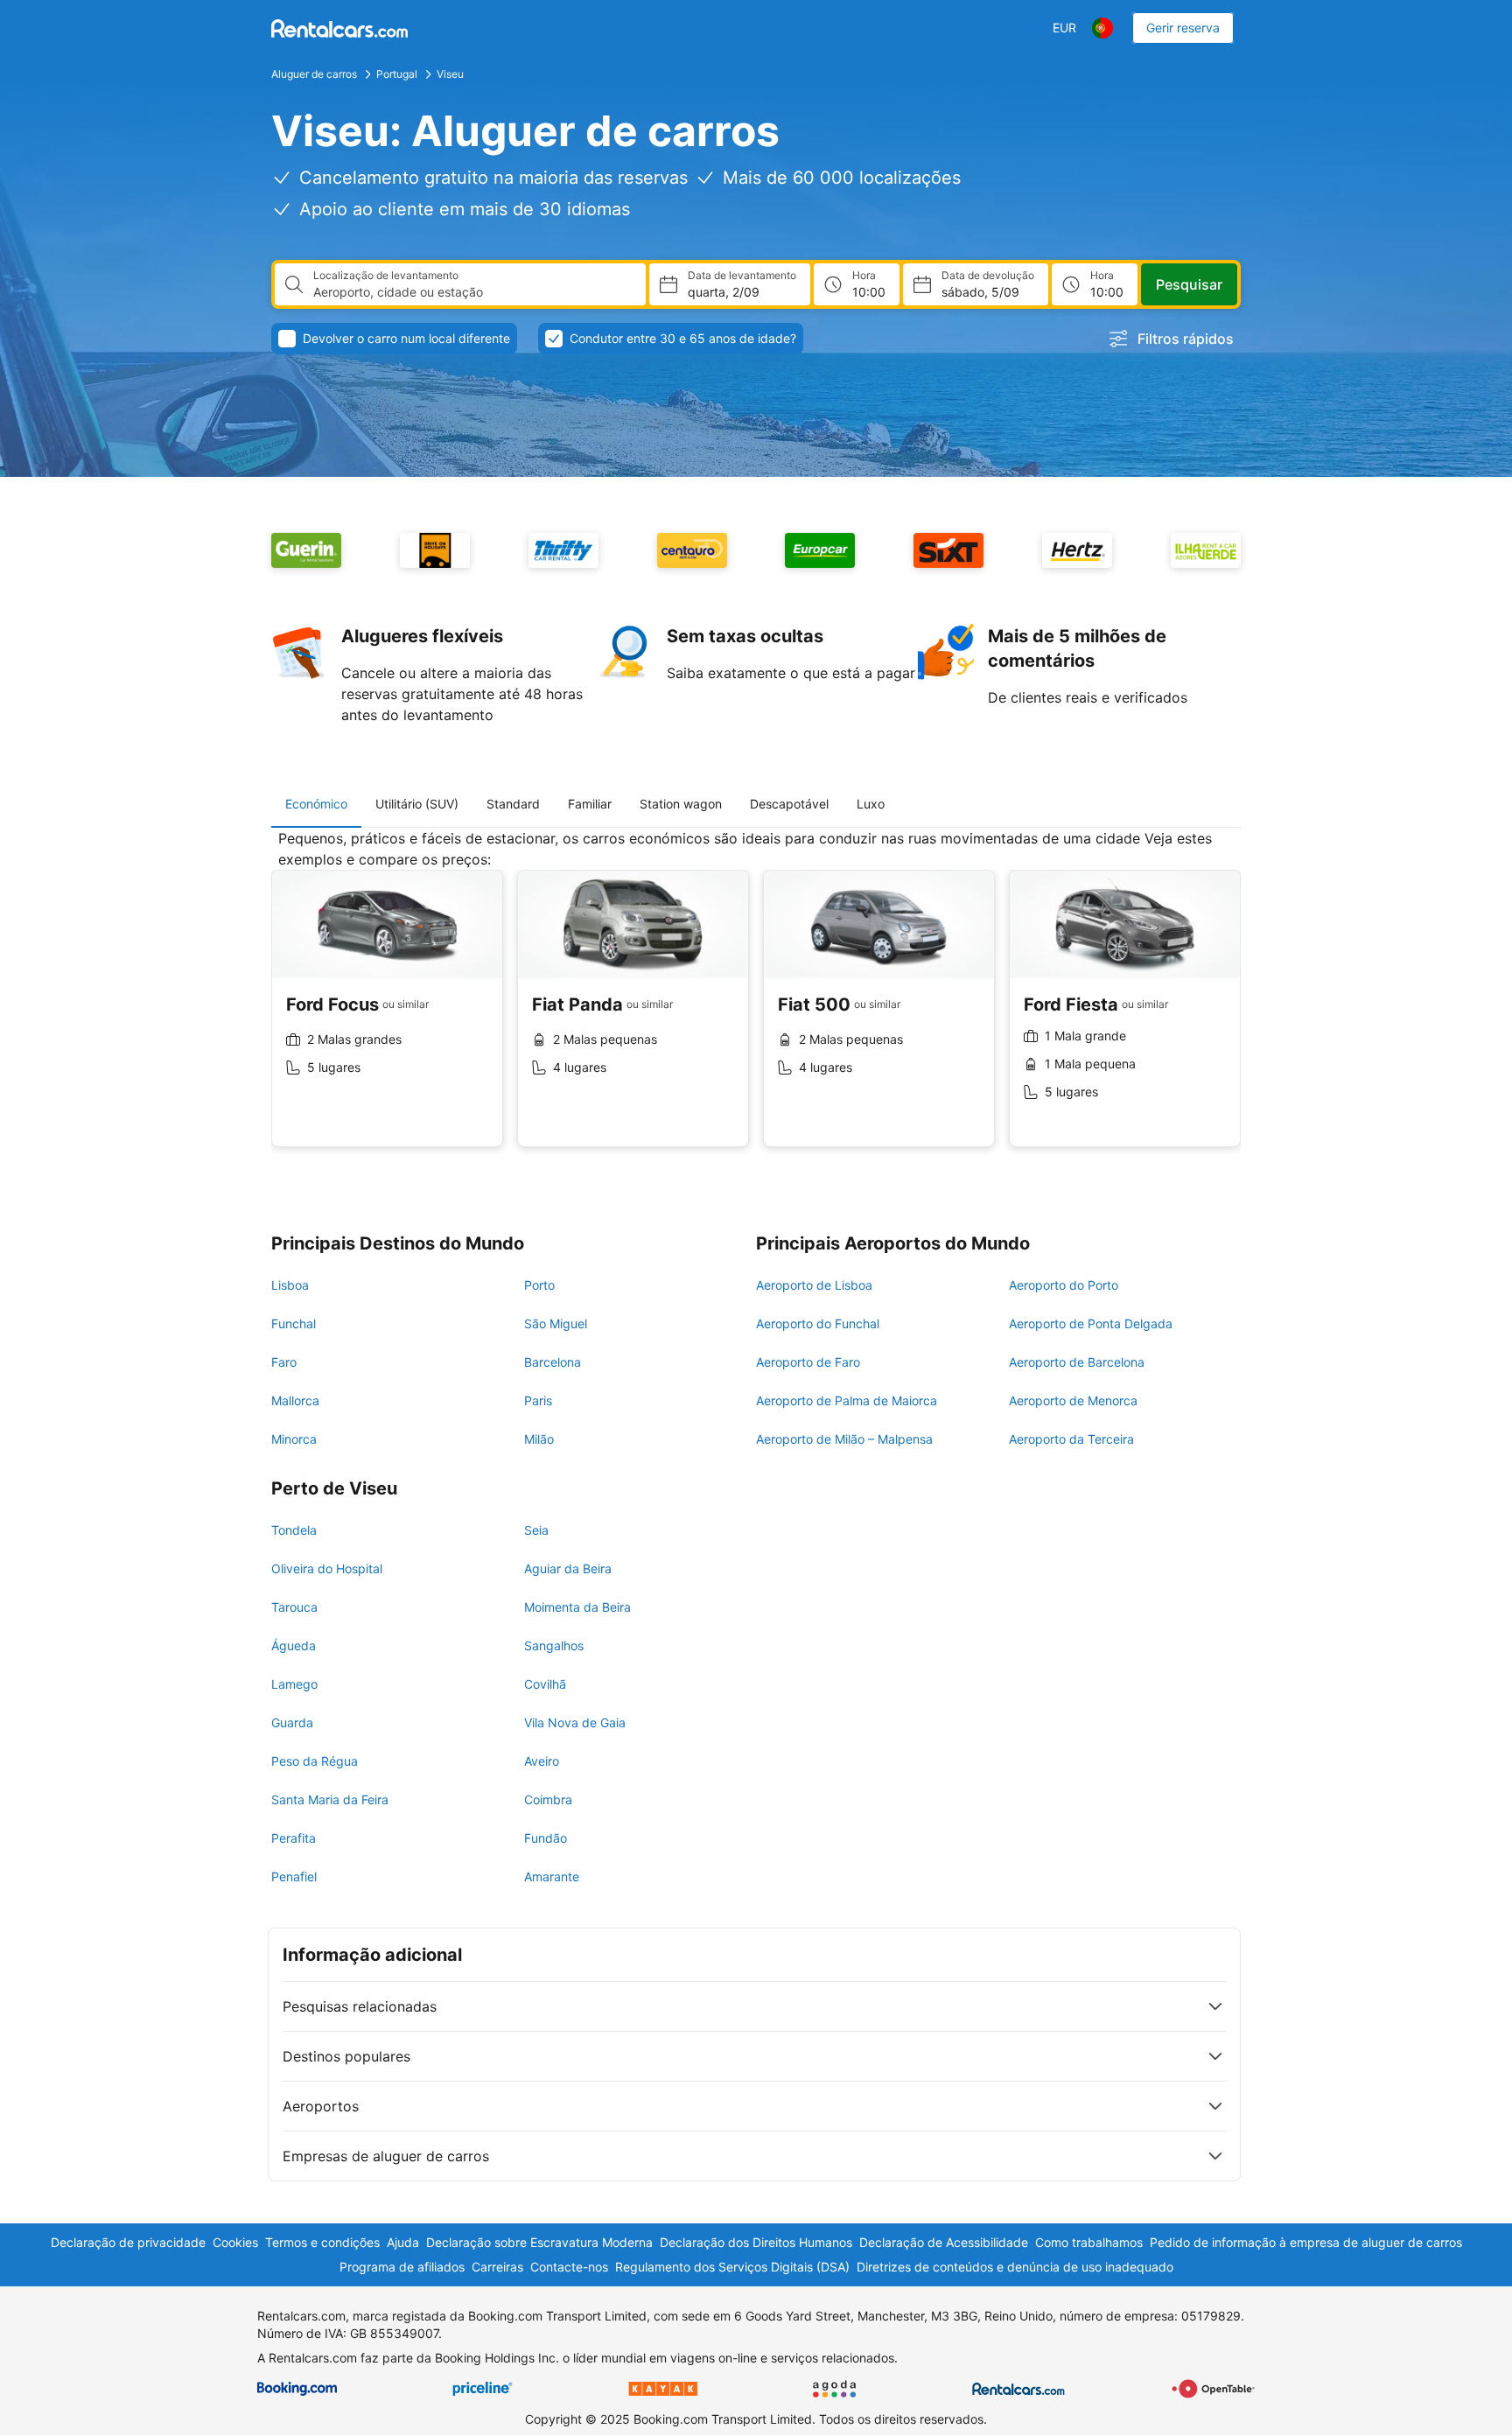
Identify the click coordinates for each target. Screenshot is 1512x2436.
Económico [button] (316, 804)
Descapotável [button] (789, 804)
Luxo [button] (871, 804)
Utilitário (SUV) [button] (417, 804)
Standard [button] (513, 804)
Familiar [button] (590, 804)
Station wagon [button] (681, 804)
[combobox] (472, 292)
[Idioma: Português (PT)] (1102, 28)
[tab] (316, 804)
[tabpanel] (756, 1001)
